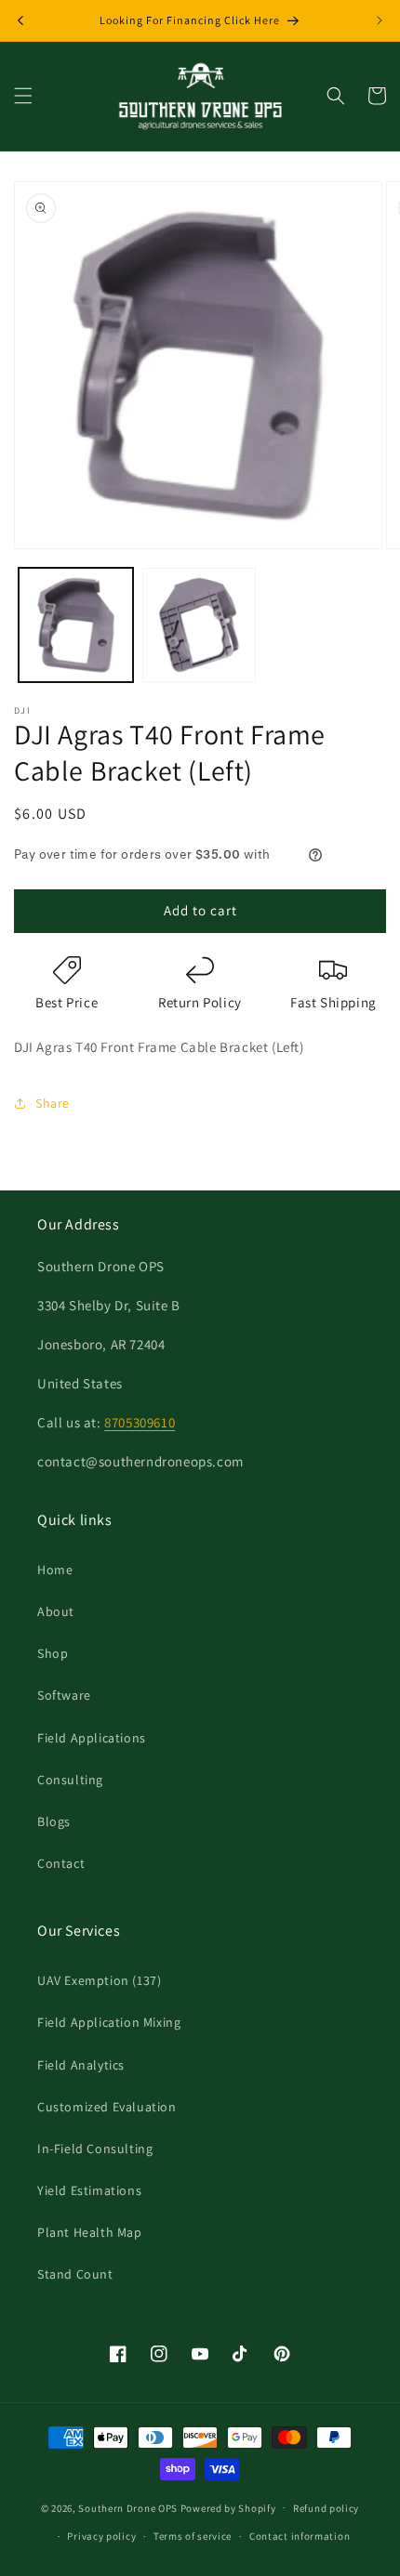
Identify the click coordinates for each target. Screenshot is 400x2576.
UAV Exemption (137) (99, 1980)
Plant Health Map (90, 2232)
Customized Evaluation (107, 2107)
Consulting (70, 1780)
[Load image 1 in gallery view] (76, 625)
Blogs (54, 1821)
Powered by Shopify (228, 2507)
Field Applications (92, 1738)
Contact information (300, 2536)
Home (55, 1570)
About (56, 1611)
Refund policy (326, 2508)
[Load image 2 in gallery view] (200, 625)
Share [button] (53, 1103)
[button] (23, 96)
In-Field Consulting (95, 2149)
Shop (53, 1653)
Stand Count (75, 2274)
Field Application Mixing (109, 2022)
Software (64, 1695)
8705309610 (140, 1422)
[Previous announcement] (20, 20)
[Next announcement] (380, 20)
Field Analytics (81, 2065)
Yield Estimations (89, 2190)
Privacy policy (101, 2536)
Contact (61, 1863)
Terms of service (193, 2536)
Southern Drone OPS (128, 2507)
